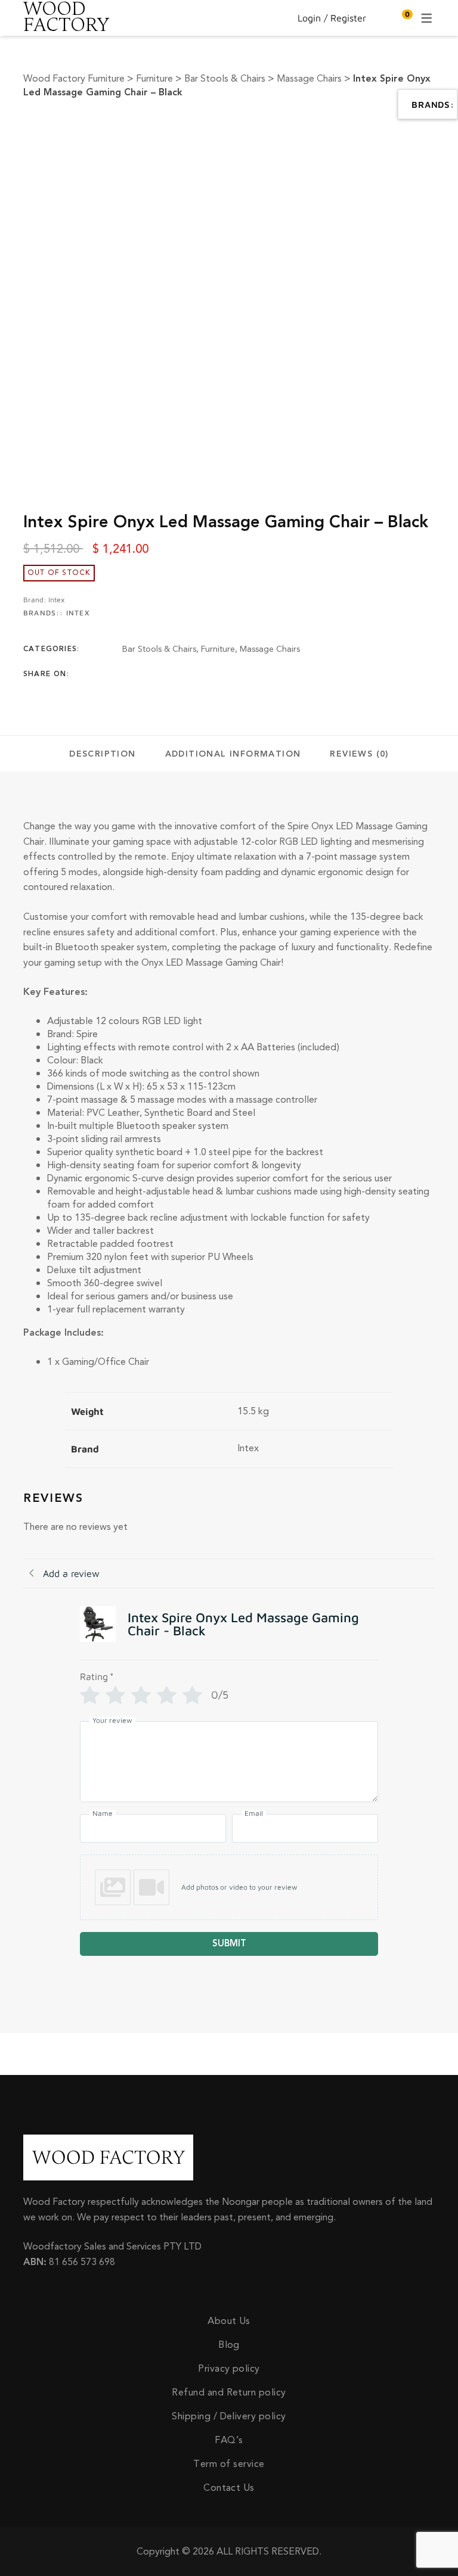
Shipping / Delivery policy (229, 2416)
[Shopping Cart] (401, 18)
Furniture (218, 649)
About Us (229, 2321)
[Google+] (172, 674)
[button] (229, 1887)
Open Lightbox (278, 130)
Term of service (229, 2464)
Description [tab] (102, 754)
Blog (229, 2345)
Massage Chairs (270, 649)
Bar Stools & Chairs (159, 649)
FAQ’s (229, 2440)
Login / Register (332, 18)
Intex (56, 600)
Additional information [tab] (233, 754)
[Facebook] (126, 674)
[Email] (219, 674)
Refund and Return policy (229, 2393)
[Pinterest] (196, 674)
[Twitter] (149, 674)
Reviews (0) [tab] (359, 754)
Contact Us (229, 2488)
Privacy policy (229, 2369)
